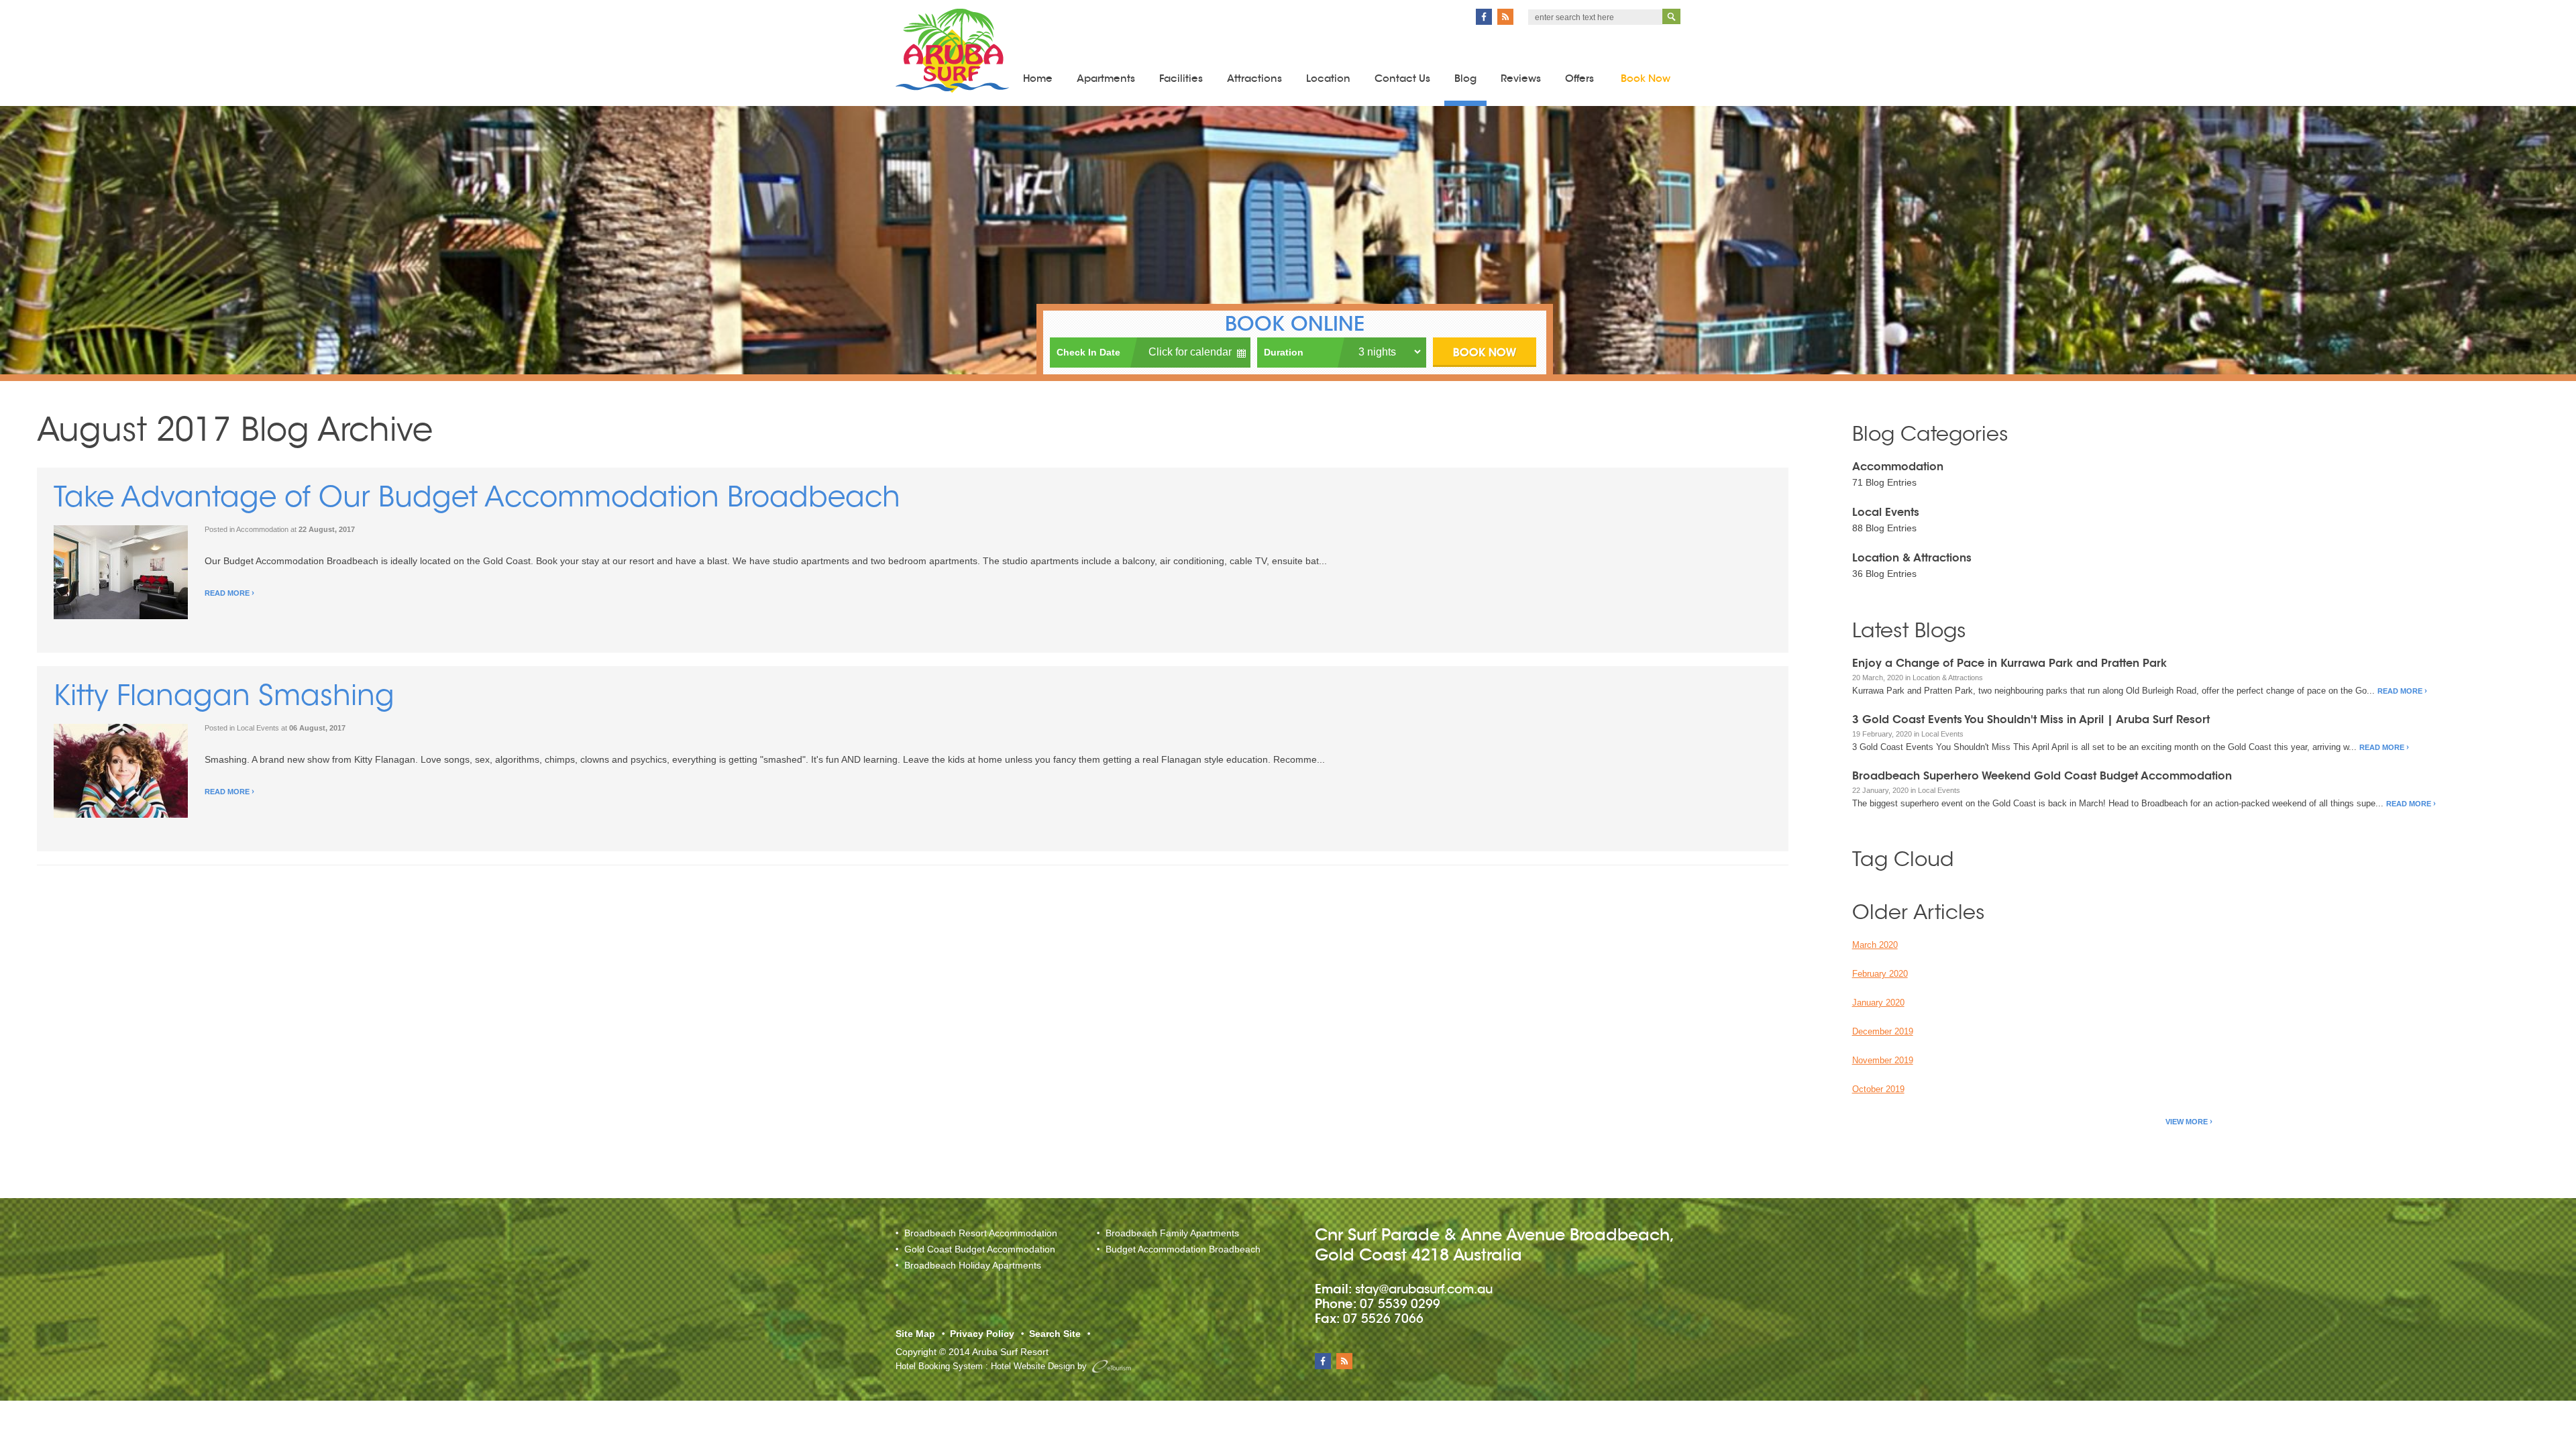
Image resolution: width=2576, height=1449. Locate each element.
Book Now (1646, 78)
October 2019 (1878, 1089)
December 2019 (1883, 1031)
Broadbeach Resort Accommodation (981, 1233)
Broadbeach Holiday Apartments (973, 1265)
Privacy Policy (982, 1334)
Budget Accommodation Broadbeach (1183, 1249)
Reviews (1521, 78)
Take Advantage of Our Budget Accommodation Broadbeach (477, 500)
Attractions (1254, 78)
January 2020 (1878, 1003)
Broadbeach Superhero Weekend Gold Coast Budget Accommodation (2042, 776)
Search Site (1055, 1334)
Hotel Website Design (1033, 1366)
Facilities (1181, 78)
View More (2187, 1122)
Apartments (1106, 78)
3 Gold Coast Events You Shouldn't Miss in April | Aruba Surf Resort (2031, 719)
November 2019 (1883, 1060)
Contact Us (1402, 78)
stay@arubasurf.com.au (1424, 1289)
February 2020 (1880, 974)
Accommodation (262, 529)
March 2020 (1875, 945)
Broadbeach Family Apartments (1172, 1233)
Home (1038, 78)
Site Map (915, 1334)
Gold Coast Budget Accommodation (980, 1249)
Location (1328, 78)
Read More (227, 593)
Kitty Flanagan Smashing (224, 698)
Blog (1465, 78)
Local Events (258, 728)
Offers (1579, 78)
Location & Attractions (1912, 558)
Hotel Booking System (939, 1366)
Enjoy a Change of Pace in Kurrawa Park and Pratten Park (2009, 663)
